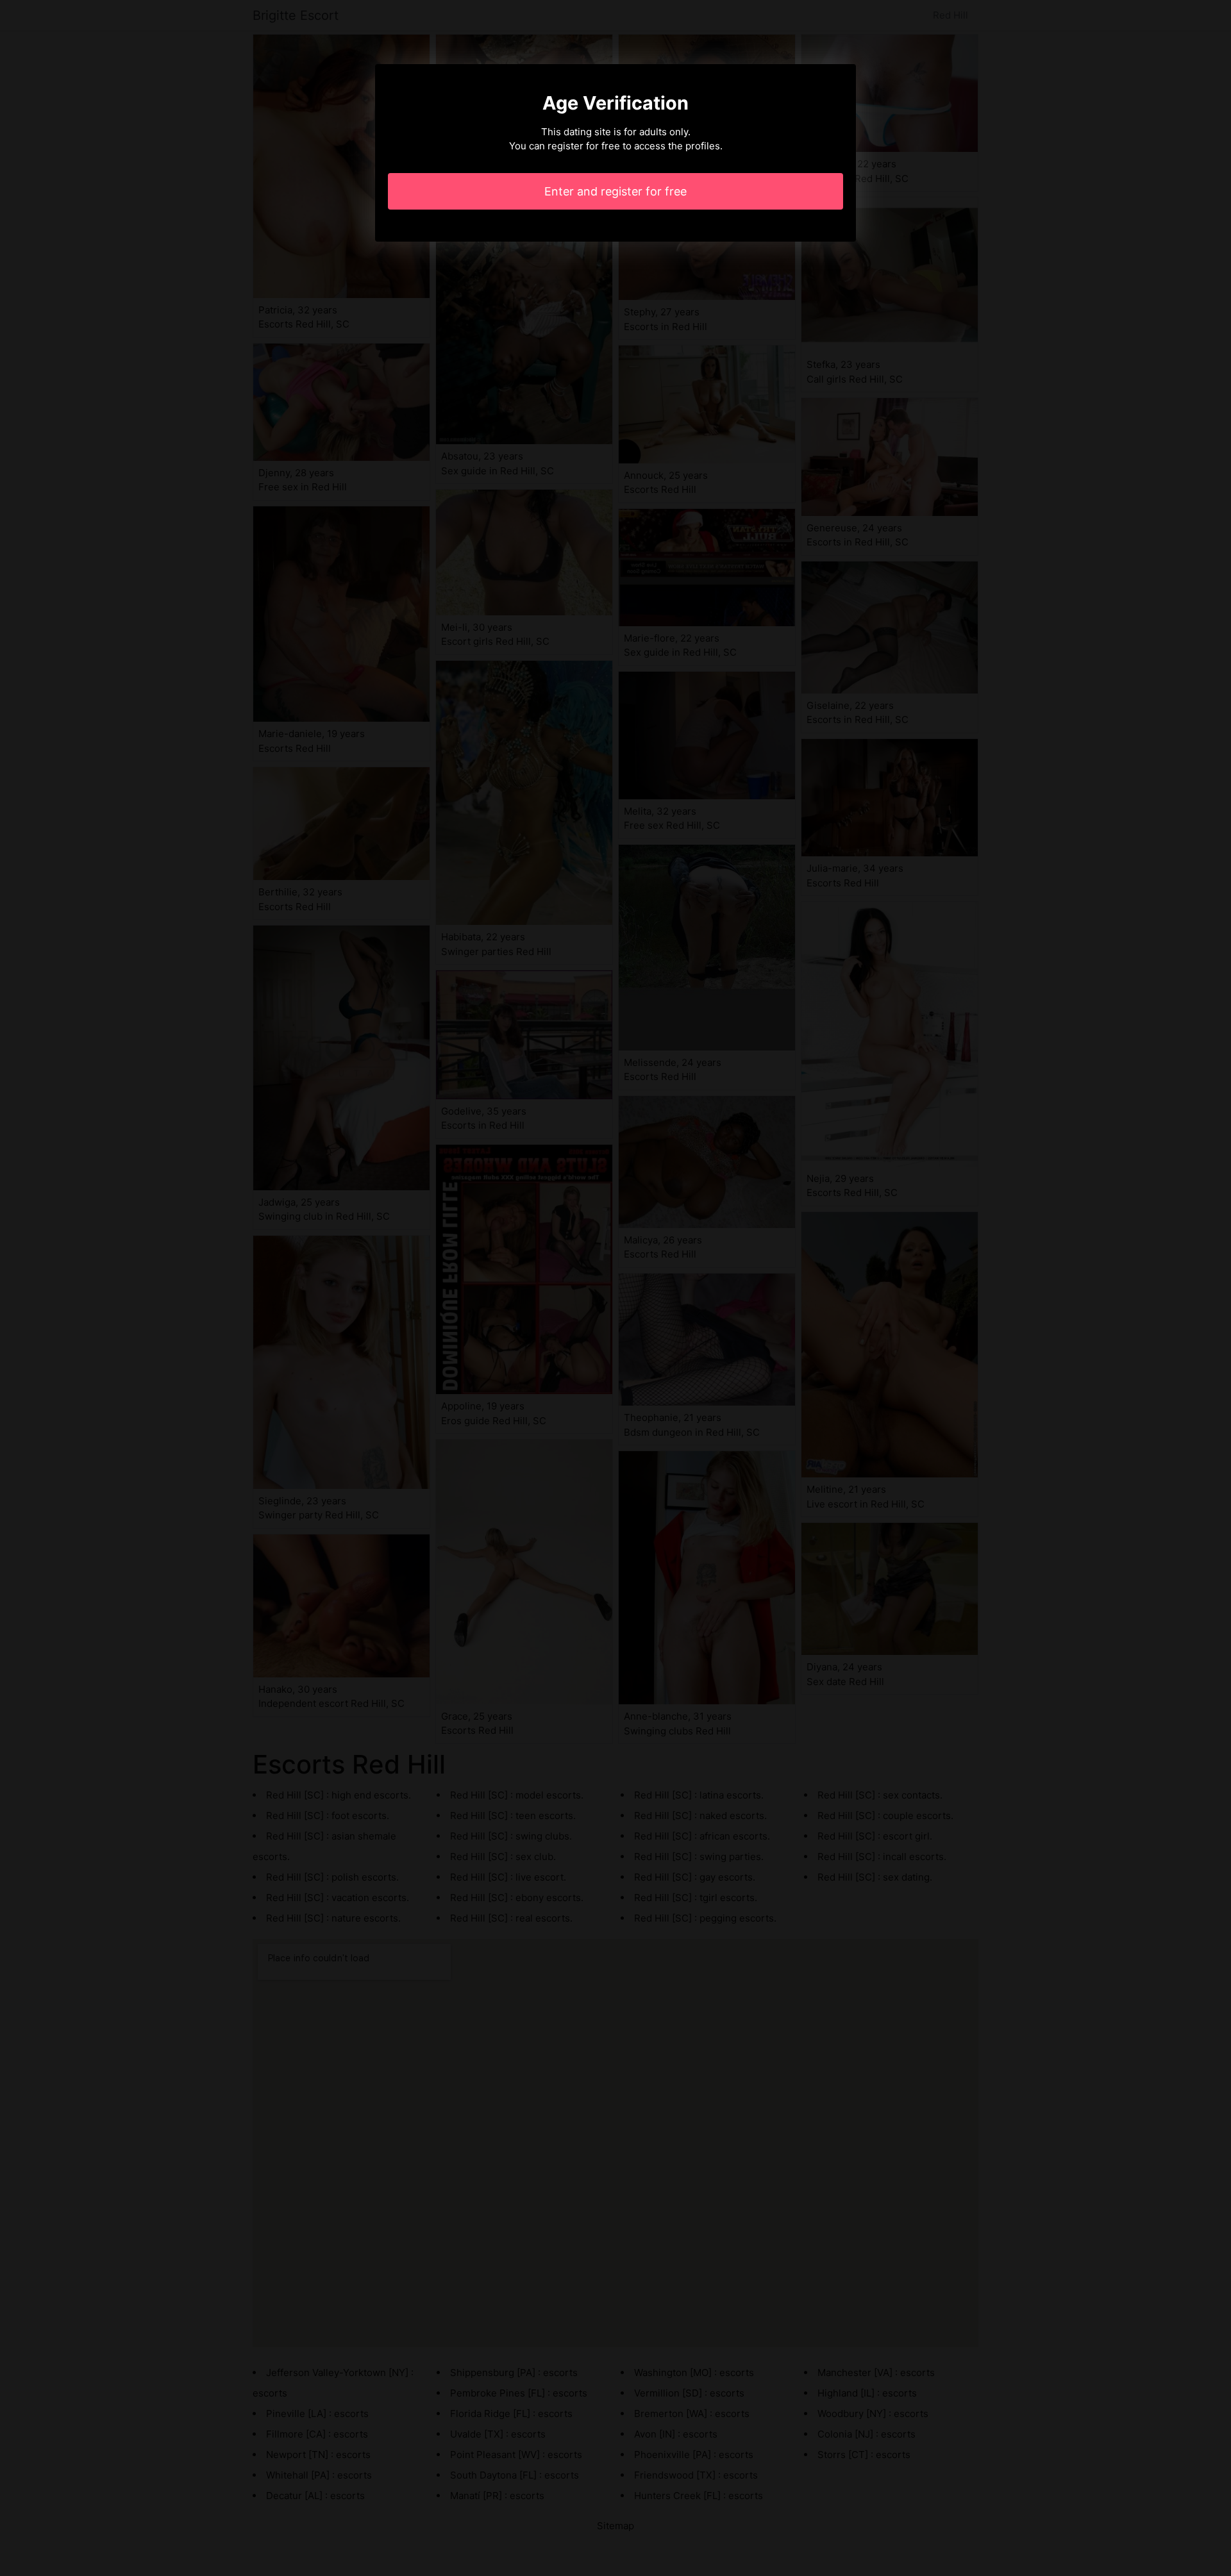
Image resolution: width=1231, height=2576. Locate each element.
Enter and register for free (615, 191)
